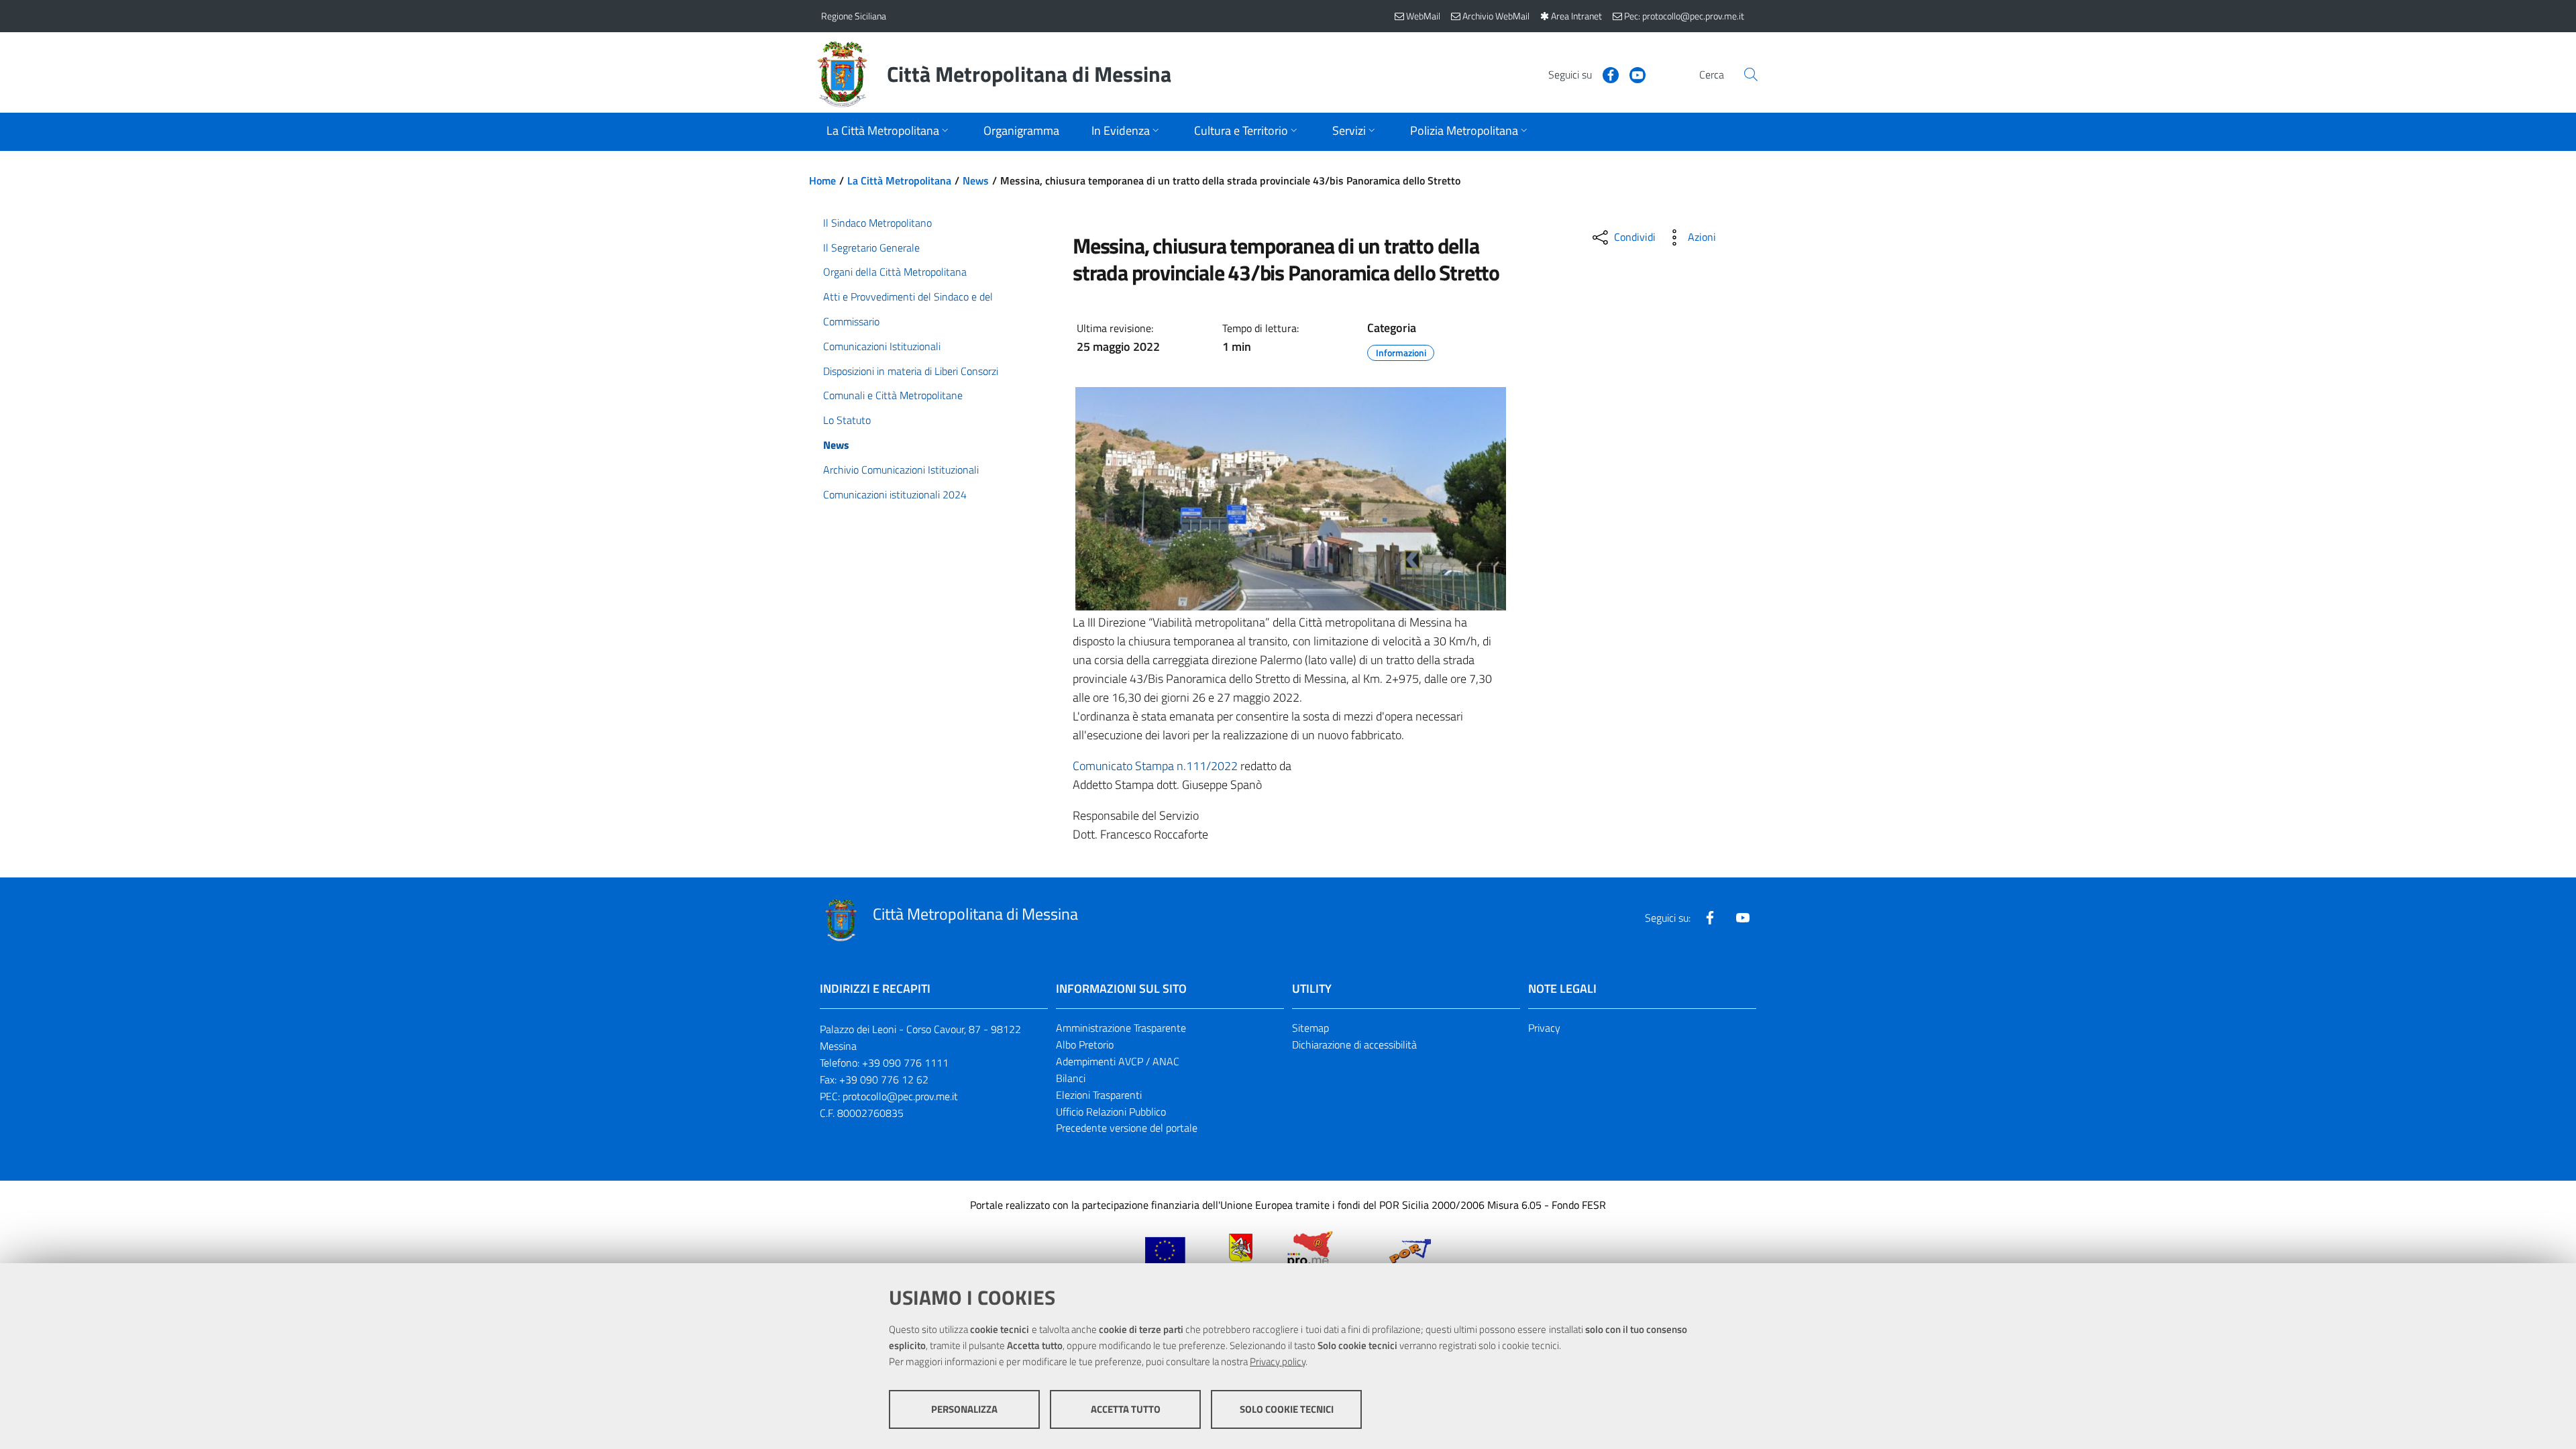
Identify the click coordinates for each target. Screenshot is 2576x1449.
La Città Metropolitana (899, 180)
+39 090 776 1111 (905, 1063)
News (976, 180)
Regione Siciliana (854, 16)
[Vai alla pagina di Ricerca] (1751, 74)
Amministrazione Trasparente (1121, 1028)
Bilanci (1071, 1078)
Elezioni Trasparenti (1099, 1095)
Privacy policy (1278, 1361)
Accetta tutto (1126, 1409)
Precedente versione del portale (1127, 1128)
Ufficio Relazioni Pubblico (1111, 1112)
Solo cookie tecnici (1287, 1409)
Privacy (1544, 1028)
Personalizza (964, 1409)
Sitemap (1310, 1028)
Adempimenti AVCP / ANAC (1118, 1061)
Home (822, 180)
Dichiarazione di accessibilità (1354, 1044)
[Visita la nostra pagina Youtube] (1632, 74)
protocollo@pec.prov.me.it (900, 1096)
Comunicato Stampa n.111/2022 (1155, 766)
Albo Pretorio (1085, 1044)
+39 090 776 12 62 (884, 1079)
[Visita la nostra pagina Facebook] (1605, 74)
